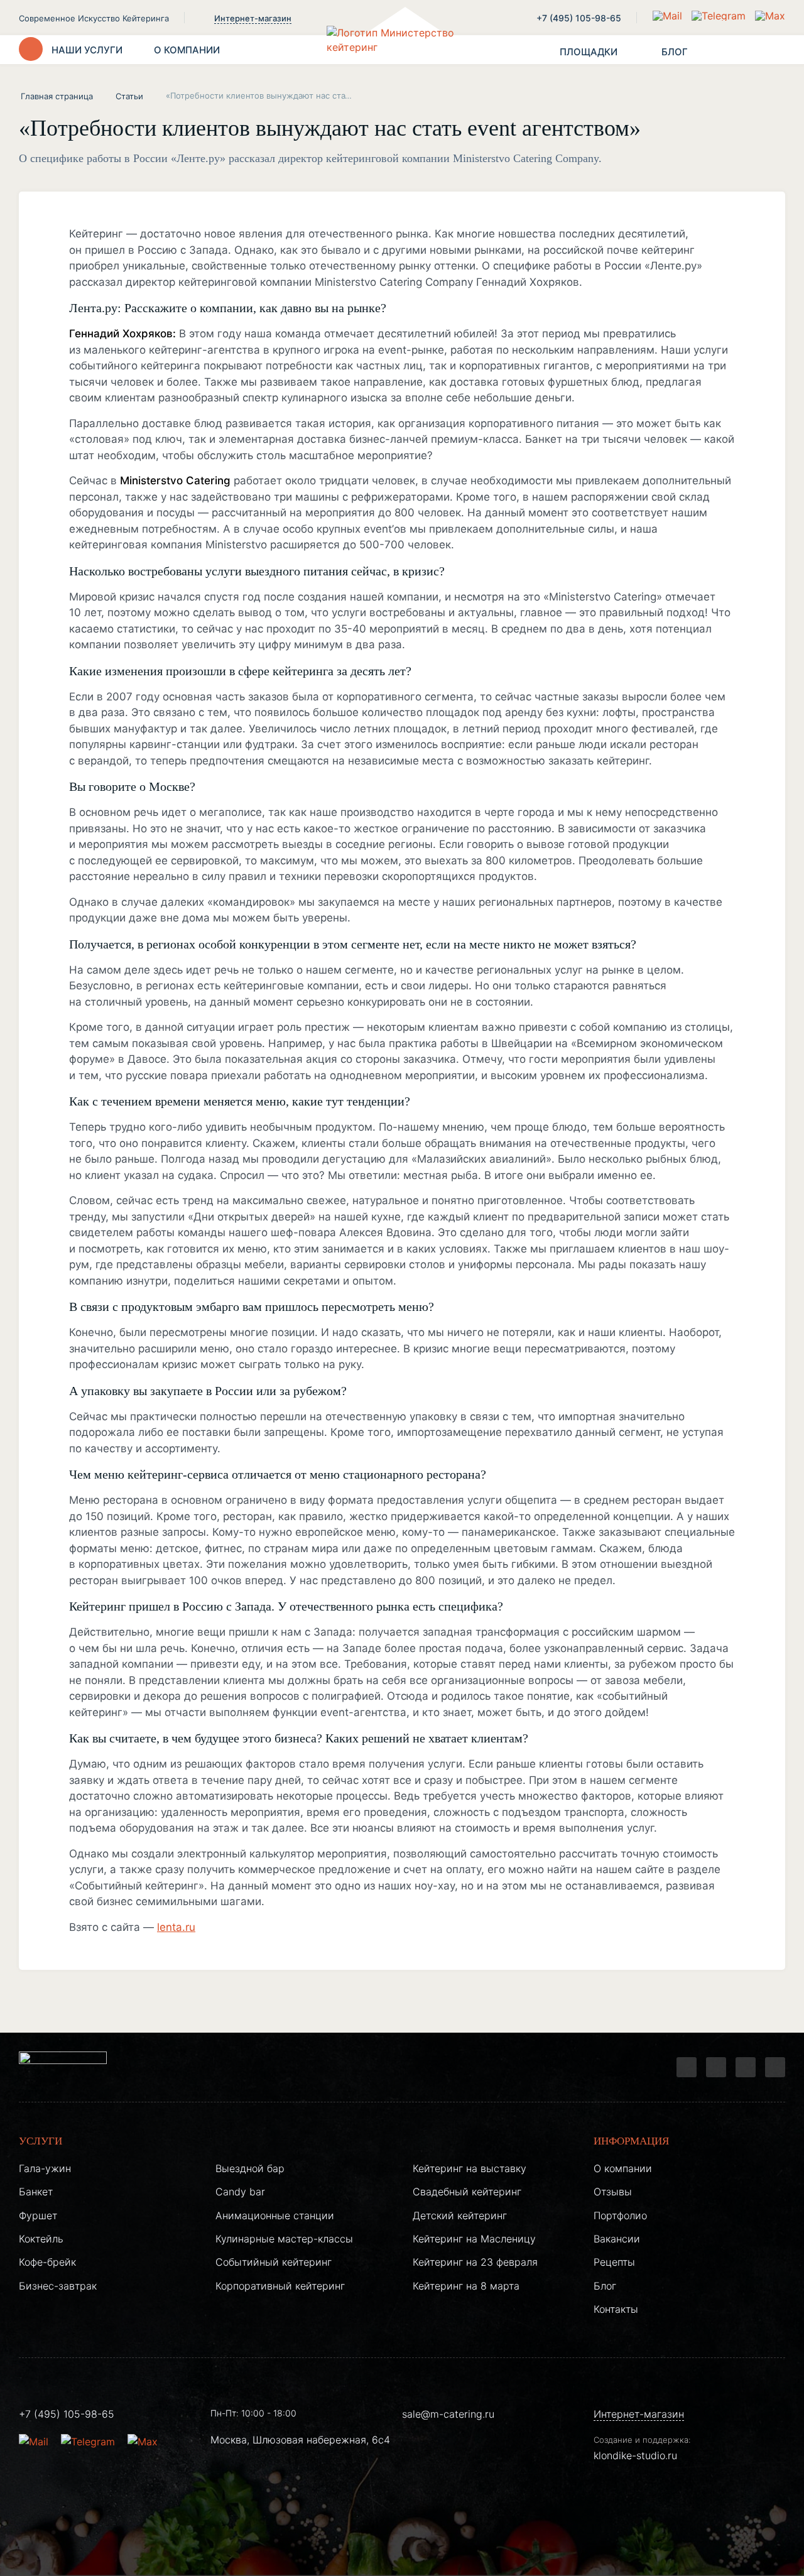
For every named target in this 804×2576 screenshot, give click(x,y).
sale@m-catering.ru (448, 2414)
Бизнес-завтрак (58, 2286)
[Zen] (746, 2067)
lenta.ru (176, 1927)
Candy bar (240, 2192)
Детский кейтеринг (460, 2215)
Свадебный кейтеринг (467, 2192)
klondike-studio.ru (635, 2455)
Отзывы (613, 2192)
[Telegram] (687, 2067)
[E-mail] (669, 16)
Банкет (36, 2192)
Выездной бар (250, 2168)
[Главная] (402, 50)
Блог (605, 2286)
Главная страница (57, 96)
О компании (623, 2168)
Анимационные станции (275, 2215)
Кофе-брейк (47, 2262)
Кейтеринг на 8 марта (466, 2286)
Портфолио (620, 2215)
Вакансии (617, 2239)
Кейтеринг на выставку (470, 2168)
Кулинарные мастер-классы (284, 2239)
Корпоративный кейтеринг (280, 2286)
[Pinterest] (775, 2067)
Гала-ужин (45, 2168)
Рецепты (614, 2262)
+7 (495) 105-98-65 (579, 18)
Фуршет (38, 2215)
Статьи (129, 96)
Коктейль (41, 2239)
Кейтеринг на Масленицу (474, 2239)
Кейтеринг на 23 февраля (475, 2262)
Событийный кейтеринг (274, 2262)
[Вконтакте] (716, 2067)
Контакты (616, 2309)
